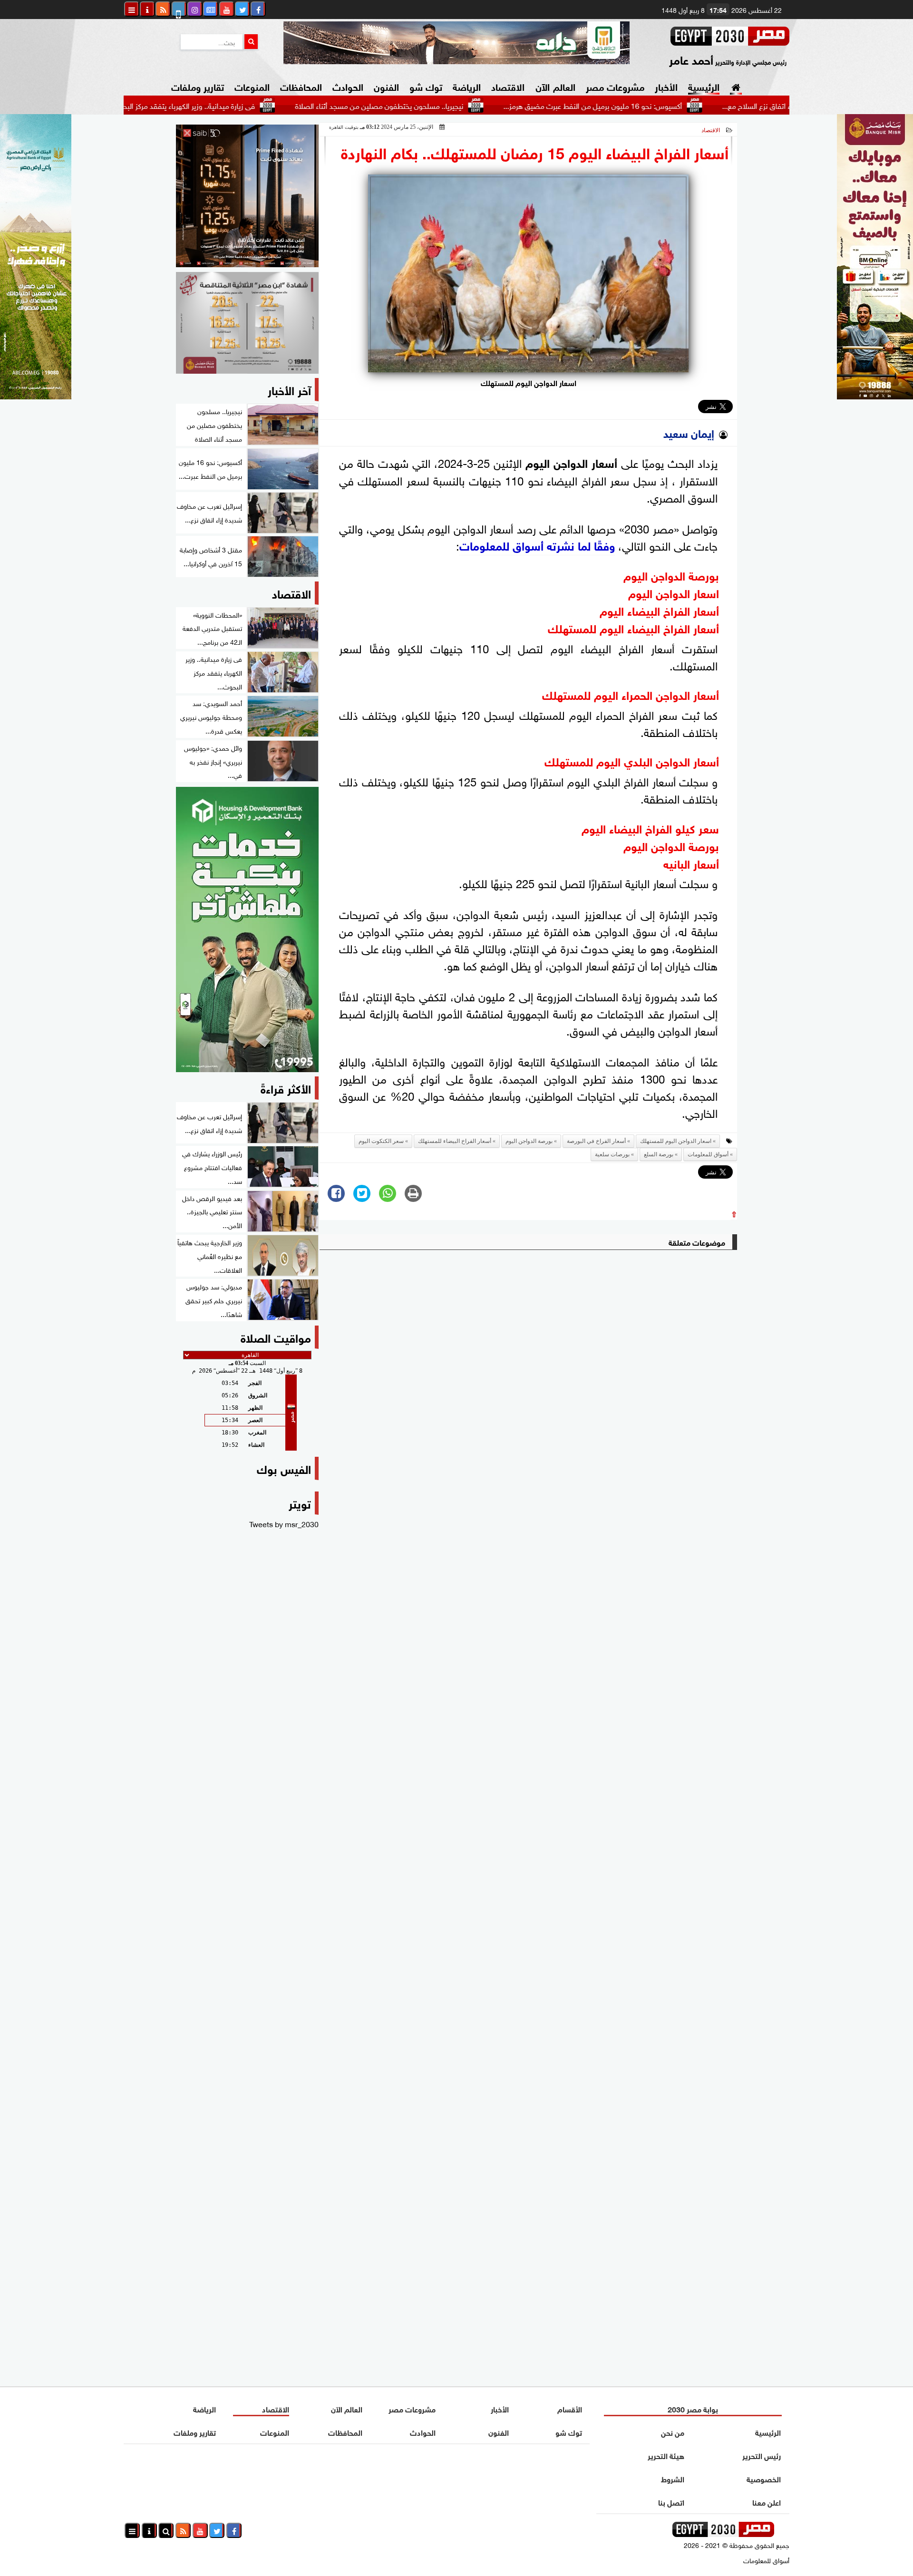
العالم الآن (555, 86)
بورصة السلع (659, 1154)
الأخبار (666, 86)
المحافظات (301, 86)
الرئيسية (704, 86)
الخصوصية (764, 2478)
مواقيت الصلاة (276, 1337)
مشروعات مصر (615, 86)
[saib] (247, 196)
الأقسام (570, 2408)
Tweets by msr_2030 (284, 1523)
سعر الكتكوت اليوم (381, 1141)
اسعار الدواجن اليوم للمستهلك (676, 1141)
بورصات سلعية (612, 1154)
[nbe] (456, 43)
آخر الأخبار (289, 389)
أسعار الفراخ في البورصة (596, 1141)
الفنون (386, 86)
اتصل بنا (671, 2502)
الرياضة (467, 86)
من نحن (673, 2432)
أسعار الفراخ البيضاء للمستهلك (455, 1141)
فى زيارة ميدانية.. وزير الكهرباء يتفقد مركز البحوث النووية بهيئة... (234, 105)
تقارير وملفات (198, 86)
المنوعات (252, 86)
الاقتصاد (508, 86)
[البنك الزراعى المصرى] (36, 396)
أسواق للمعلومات (708, 1154)
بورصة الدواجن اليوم (529, 1141)
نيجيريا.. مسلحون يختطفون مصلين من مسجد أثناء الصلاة (452, 105)
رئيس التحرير (762, 2455)
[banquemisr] (247, 323)
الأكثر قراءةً (286, 1088)
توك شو (426, 86)
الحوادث (348, 86)
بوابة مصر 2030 (693, 2408)
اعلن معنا (767, 2502)
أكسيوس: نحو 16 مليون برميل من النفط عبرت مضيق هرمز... (665, 105)
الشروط (673, 2478)
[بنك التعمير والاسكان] (247, 930)
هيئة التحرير (666, 2455)
